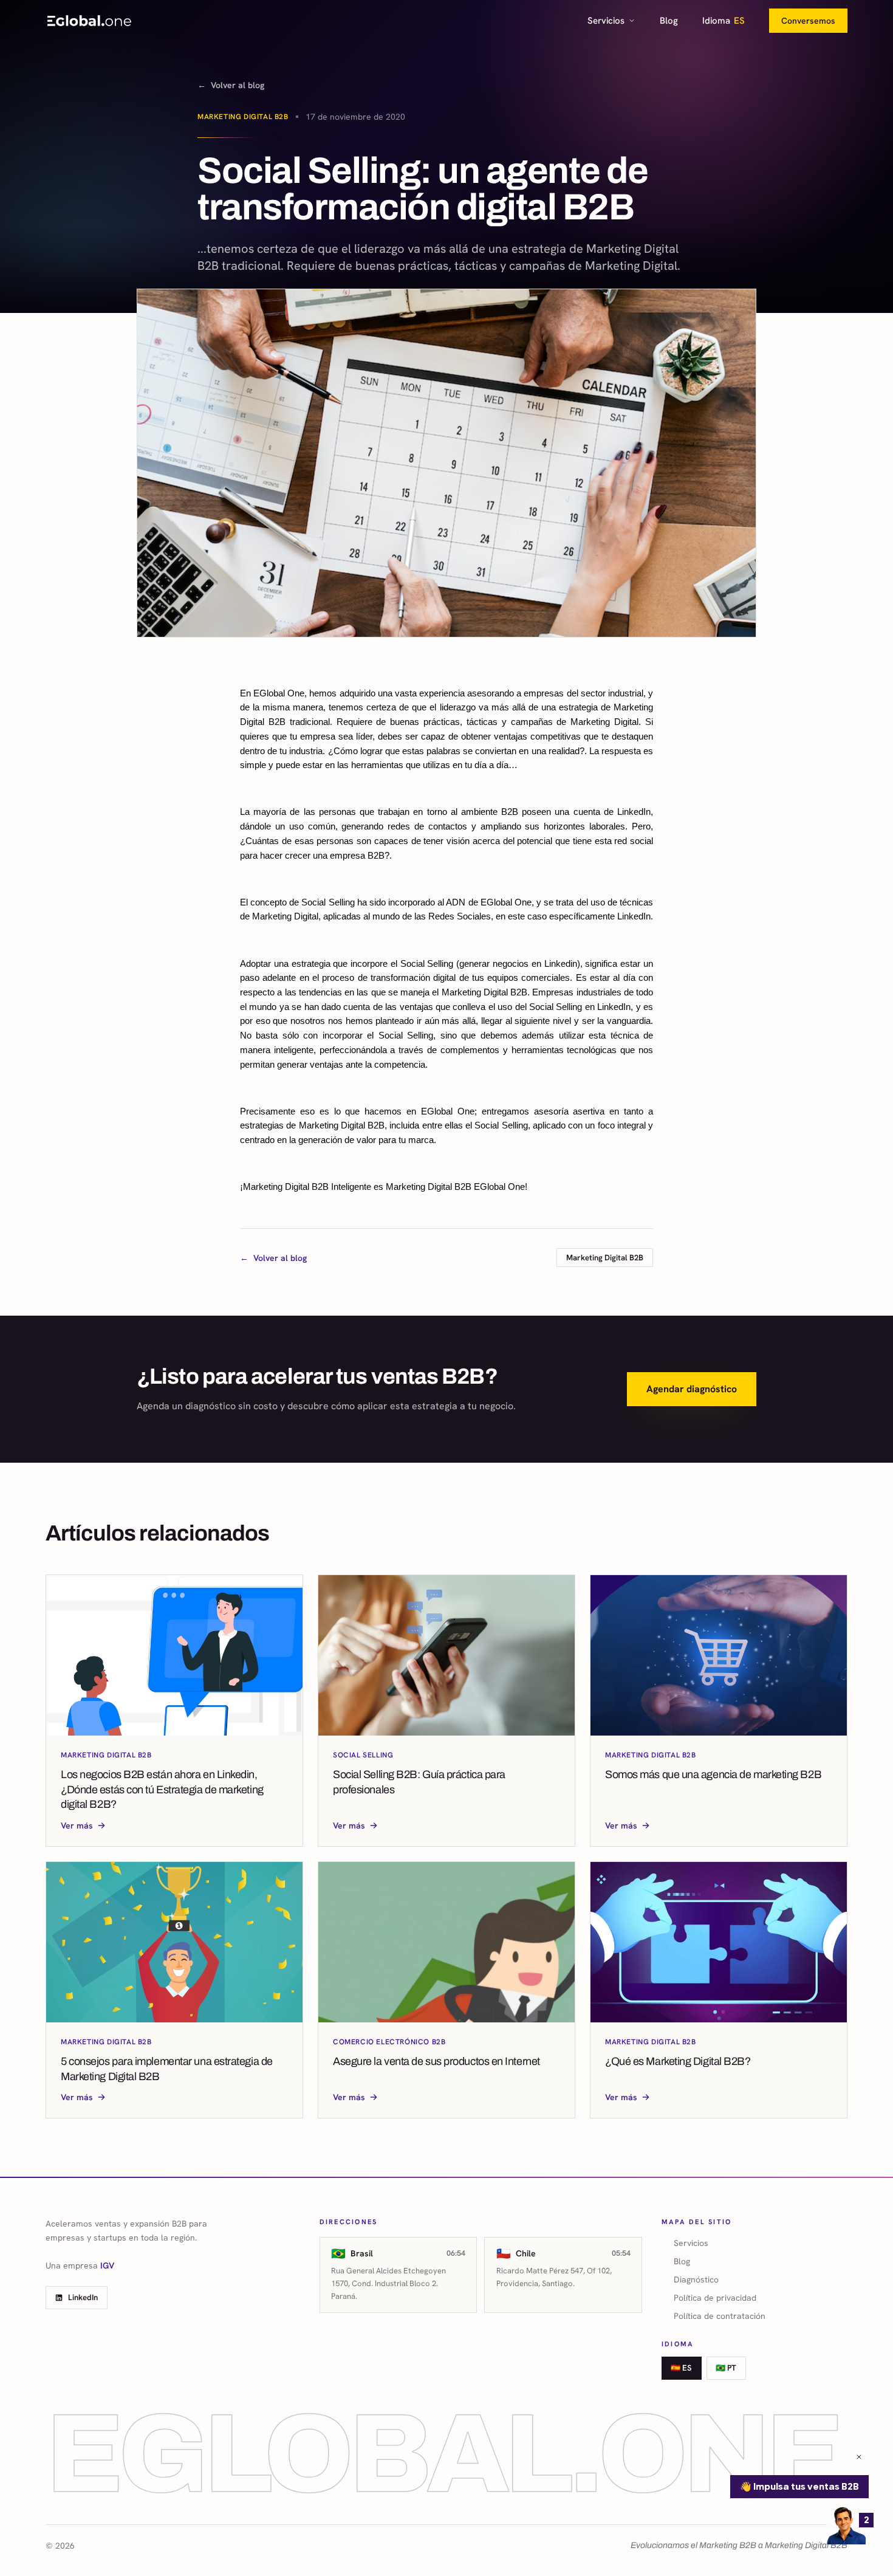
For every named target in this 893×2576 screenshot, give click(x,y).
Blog (669, 21)
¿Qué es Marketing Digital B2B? (678, 2061)
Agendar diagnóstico (692, 1389)
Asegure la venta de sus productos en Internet (436, 2061)
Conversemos (808, 21)
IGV (107, 2265)
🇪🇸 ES (681, 2368)
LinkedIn (83, 2297)
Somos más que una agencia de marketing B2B (713, 1774)
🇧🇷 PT (726, 2368)
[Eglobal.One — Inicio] (89, 21)
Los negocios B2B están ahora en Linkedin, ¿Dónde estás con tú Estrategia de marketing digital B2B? (162, 1790)
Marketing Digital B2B (243, 117)
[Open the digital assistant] (846, 2525)
